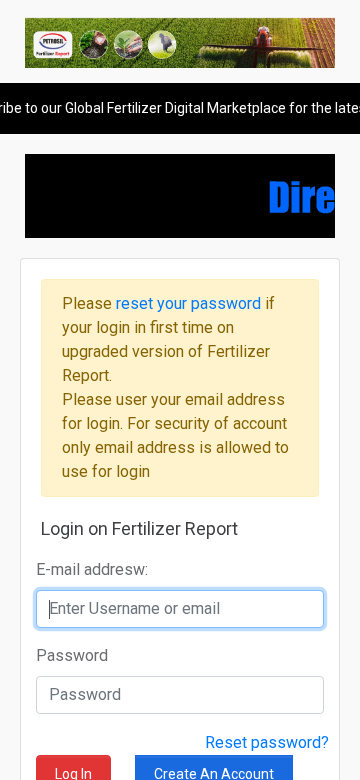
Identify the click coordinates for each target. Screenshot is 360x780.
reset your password (190, 303)
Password (72, 655)
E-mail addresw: (92, 569)
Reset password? (267, 742)
